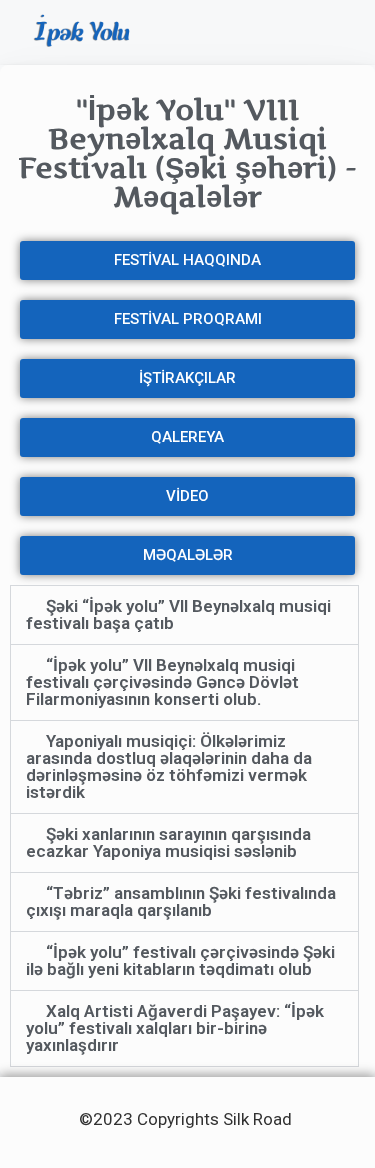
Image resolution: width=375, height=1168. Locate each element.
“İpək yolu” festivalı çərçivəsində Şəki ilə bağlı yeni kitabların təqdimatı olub (180, 960)
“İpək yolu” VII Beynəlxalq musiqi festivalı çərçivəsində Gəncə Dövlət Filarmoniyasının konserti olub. (162, 682)
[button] (331, 32)
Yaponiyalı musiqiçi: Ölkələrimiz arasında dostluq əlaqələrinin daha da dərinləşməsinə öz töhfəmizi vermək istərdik (169, 766)
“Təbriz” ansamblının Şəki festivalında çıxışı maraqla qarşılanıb (181, 901)
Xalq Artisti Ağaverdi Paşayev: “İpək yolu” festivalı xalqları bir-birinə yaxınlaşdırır (175, 1028)
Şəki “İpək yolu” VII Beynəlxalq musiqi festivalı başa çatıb (178, 614)
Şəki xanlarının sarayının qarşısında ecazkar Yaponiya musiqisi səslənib (168, 842)
